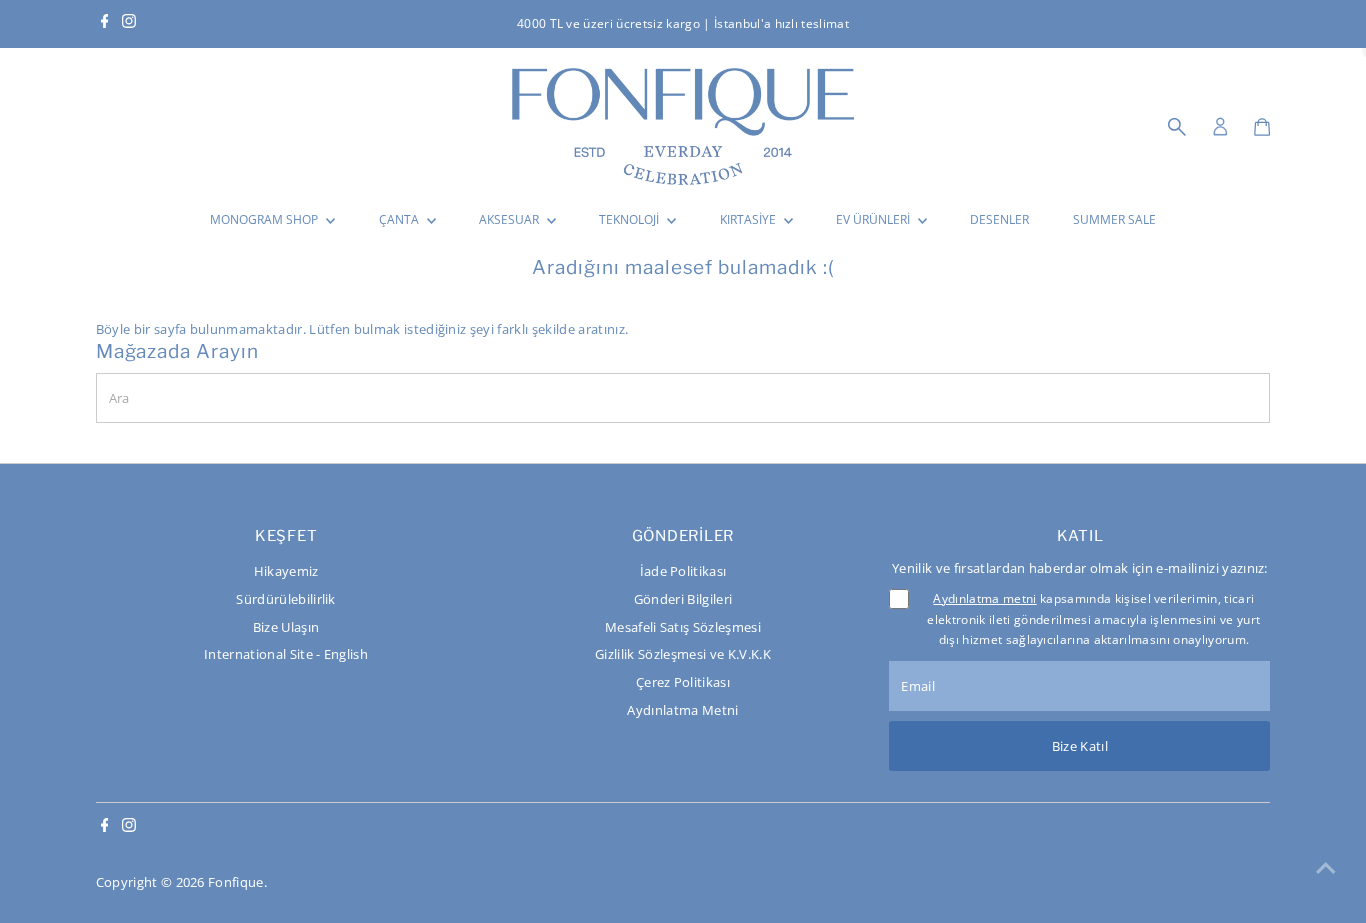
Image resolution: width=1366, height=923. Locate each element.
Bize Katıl (1080, 746)
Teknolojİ (630, 219)
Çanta (400, 219)
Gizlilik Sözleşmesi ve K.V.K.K (683, 654)
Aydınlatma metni (984, 598)
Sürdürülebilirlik (286, 599)
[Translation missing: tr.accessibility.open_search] (1177, 127)
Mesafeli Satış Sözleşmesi (683, 627)
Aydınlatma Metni (682, 710)
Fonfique (236, 882)
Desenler (999, 219)
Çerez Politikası (683, 682)
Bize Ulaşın (286, 627)
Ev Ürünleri (874, 219)
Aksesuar (510, 219)
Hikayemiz (286, 571)
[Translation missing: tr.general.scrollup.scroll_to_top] (1326, 868)
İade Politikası (683, 571)
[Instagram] (129, 24)
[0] (1262, 127)
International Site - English (286, 654)
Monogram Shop (265, 219)
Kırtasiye (749, 219)
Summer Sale (1114, 219)
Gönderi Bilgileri (683, 599)
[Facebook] (105, 24)
